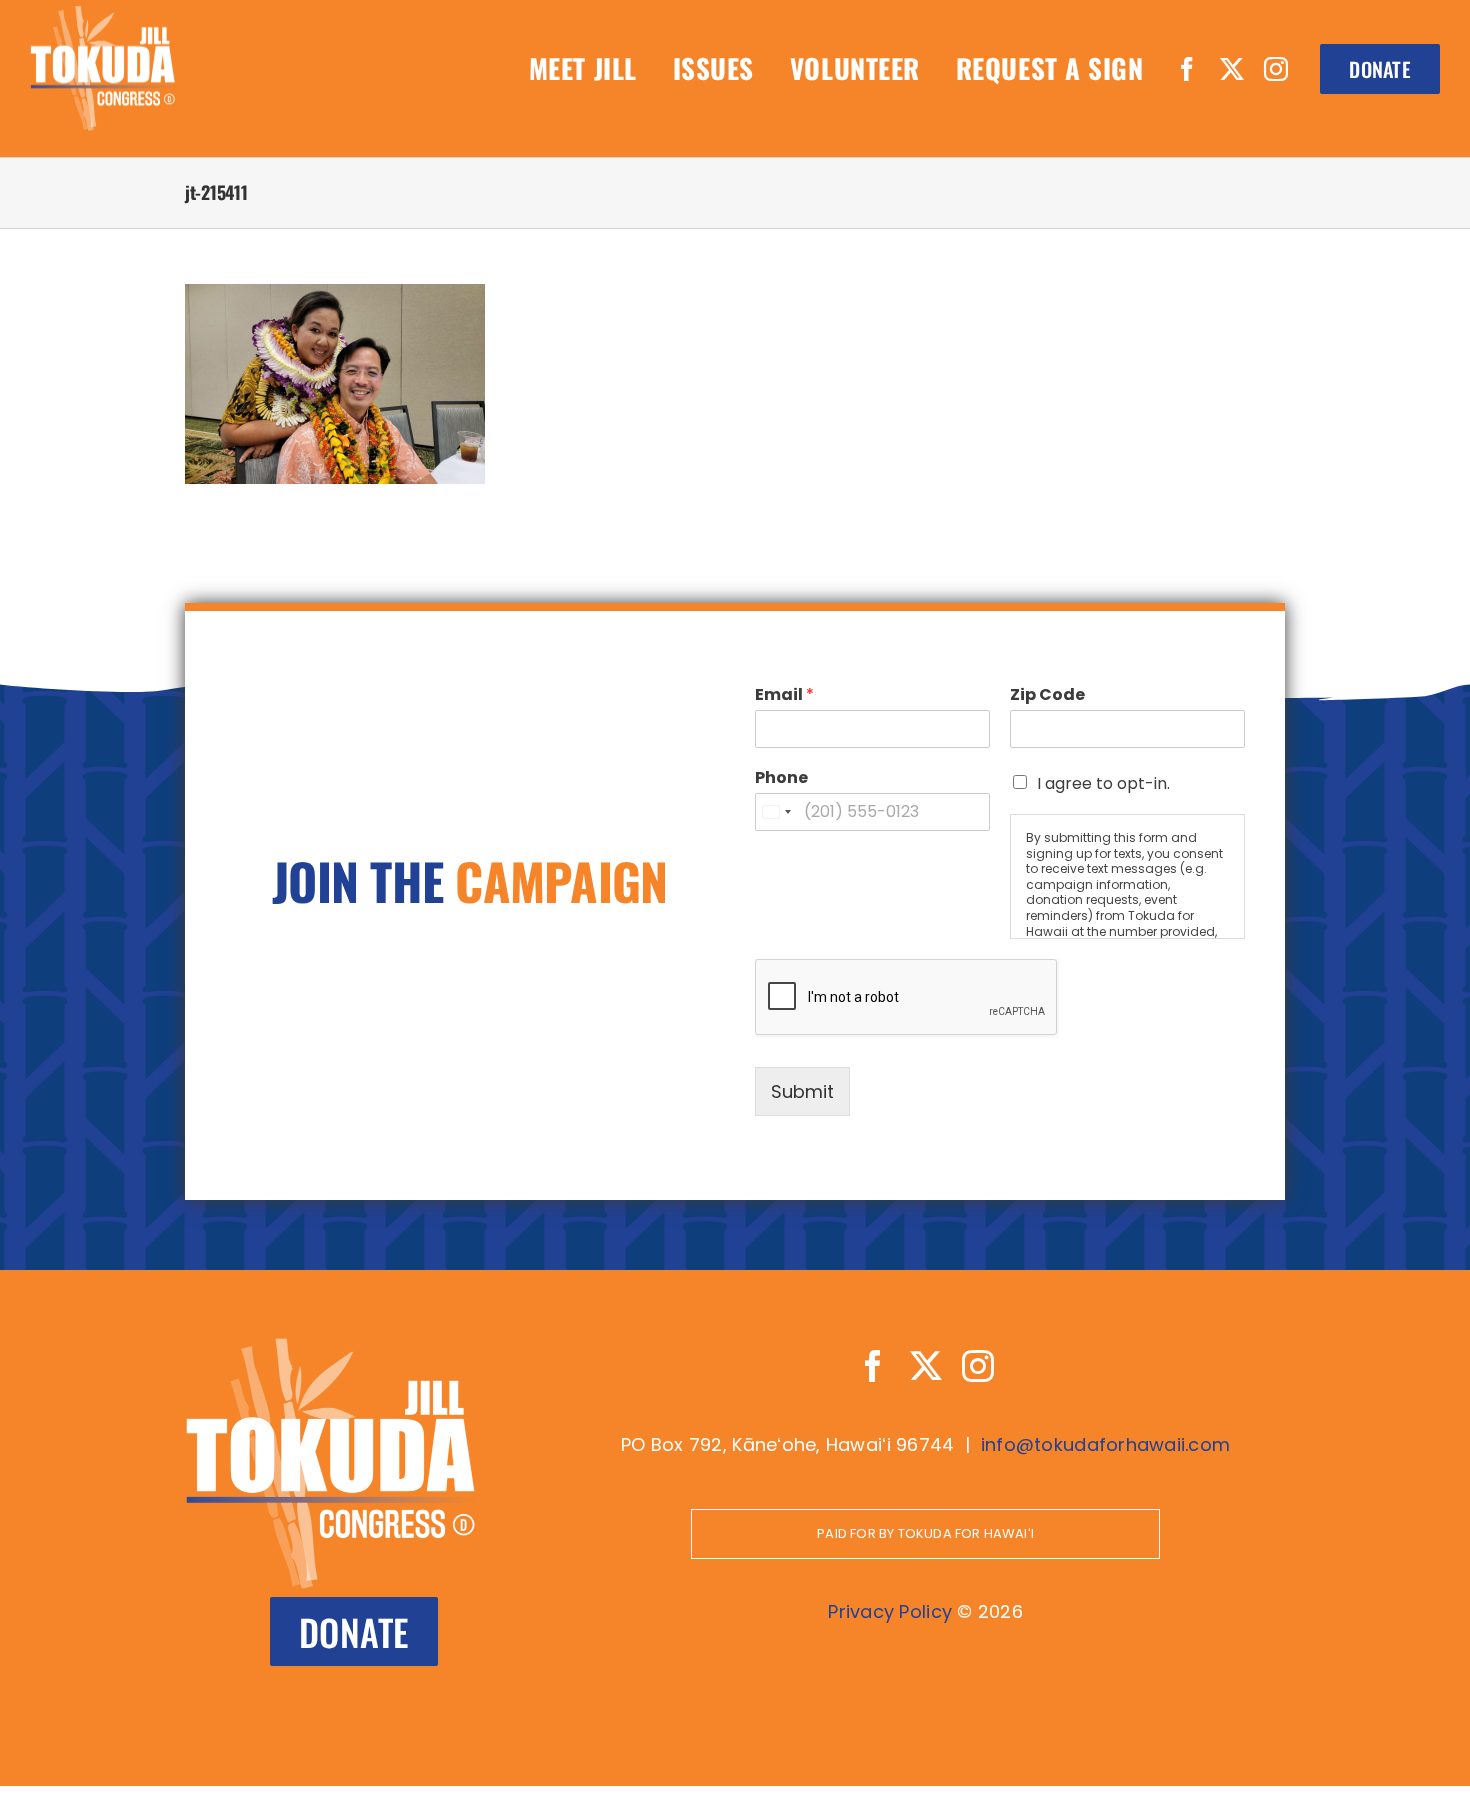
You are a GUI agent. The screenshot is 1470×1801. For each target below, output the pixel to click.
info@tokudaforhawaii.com (1105, 1444)
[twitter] (1232, 69)
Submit (802, 1091)
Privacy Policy (890, 1611)
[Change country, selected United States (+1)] (776, 812)
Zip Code (1047, 695)
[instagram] (1276, 69)
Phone (781, 778)
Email (784, 695)
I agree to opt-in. (1103, 783)
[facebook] (1187, 69)
